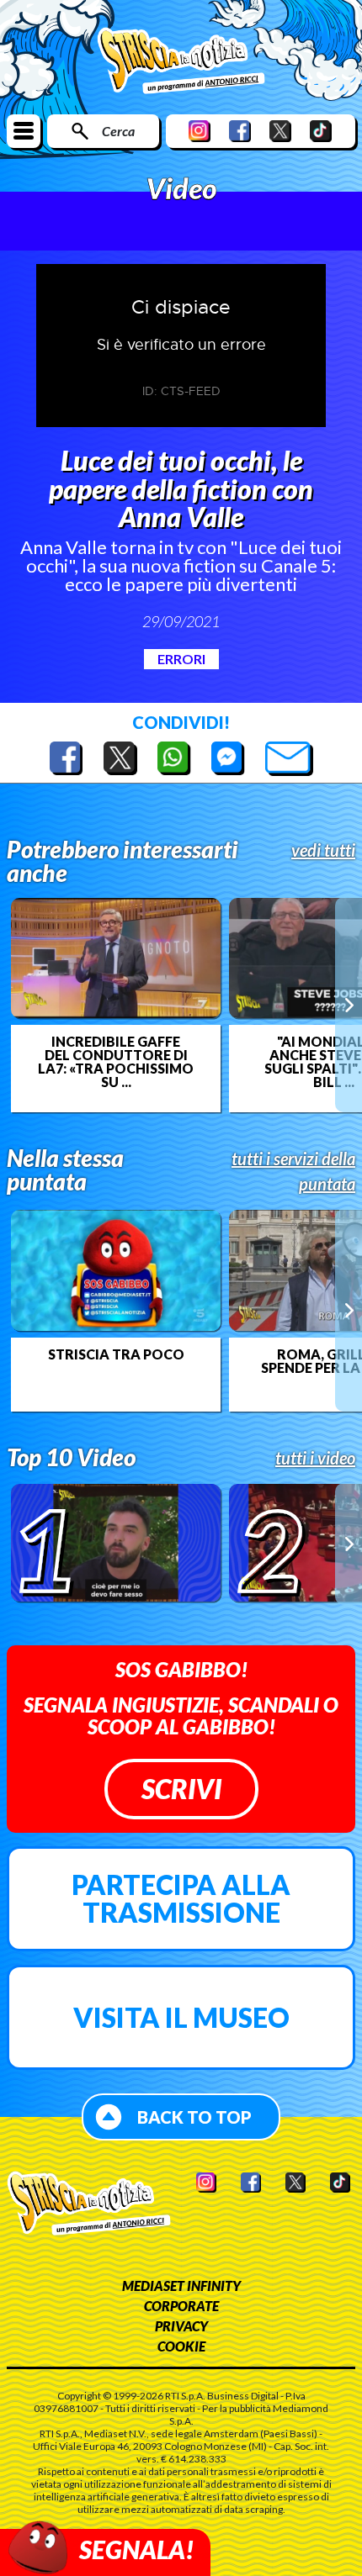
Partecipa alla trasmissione (181, 1899)
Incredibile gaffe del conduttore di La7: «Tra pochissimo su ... (116, 1062)
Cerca (118, 131)
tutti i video (315, 1458)
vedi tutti (323, 850)
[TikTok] (321, 131)
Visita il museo (181, 2017)
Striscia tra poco (116, 1354)
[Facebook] (240, 131)
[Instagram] (200, 131)
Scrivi (181, 1789)
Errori (181, 659)
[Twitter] (280, 131)
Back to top (194, 2117)
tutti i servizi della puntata (293, 1171)
